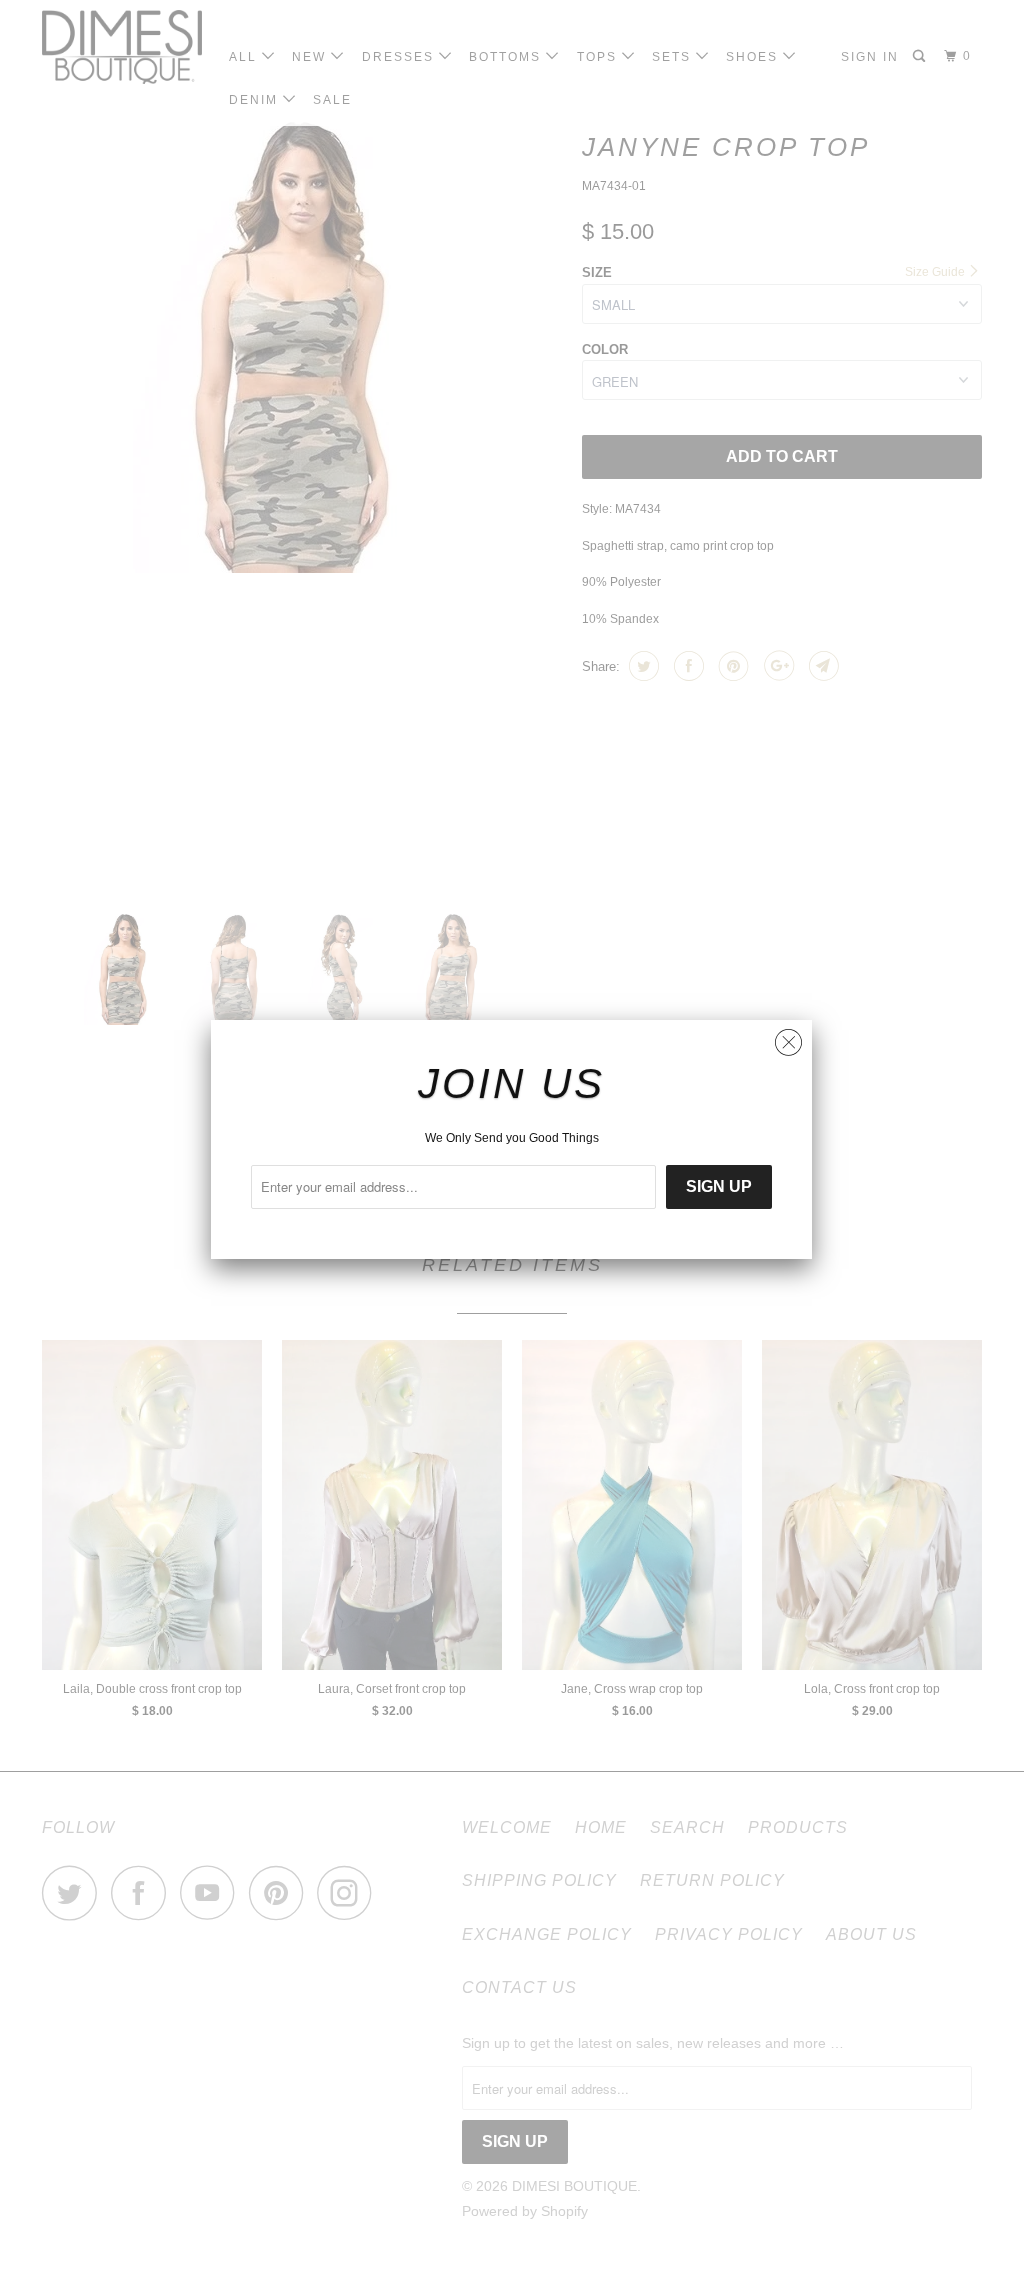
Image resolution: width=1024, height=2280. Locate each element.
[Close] (788, 1037)
